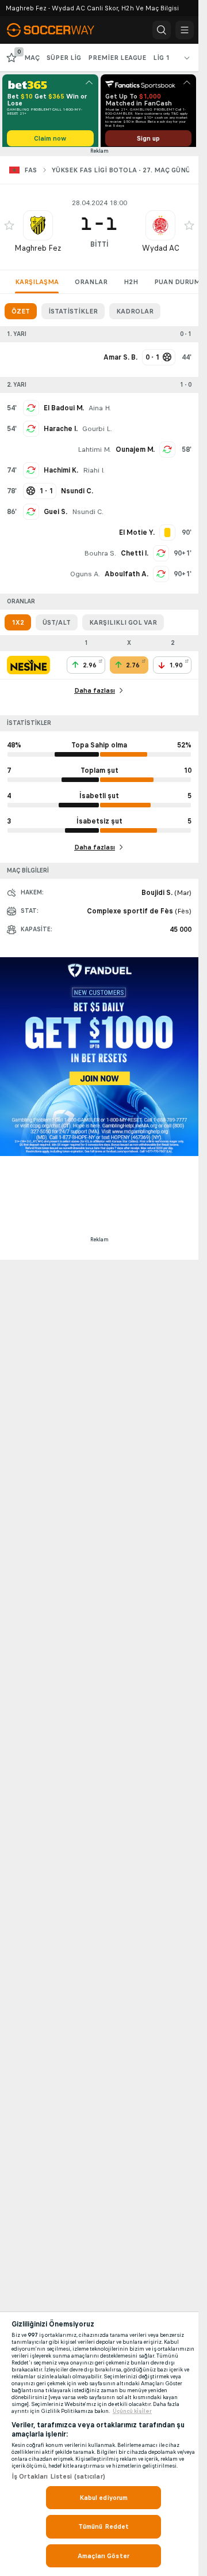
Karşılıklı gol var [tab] (123, 626)
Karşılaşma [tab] (37, 286)
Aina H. (100, 412)
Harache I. (61, 433)
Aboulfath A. (126, 578)
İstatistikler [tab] (73, 315)
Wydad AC (161, 252)
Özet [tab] (21, 315)
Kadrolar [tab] (135, 315)
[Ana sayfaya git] (59, 30)
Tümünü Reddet (104, 2526)
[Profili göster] (38, 229)
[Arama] (162, 30)
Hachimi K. (61, 474)
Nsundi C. (88, 516)
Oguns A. (85, 578)
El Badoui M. (64, 412)
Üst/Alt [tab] (57, 626)
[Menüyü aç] (185, 30)
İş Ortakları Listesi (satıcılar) (58, 2476)
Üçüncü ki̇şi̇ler (132, 2411)
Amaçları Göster (103, 2556)
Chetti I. (135, 557)
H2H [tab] (131, 286)
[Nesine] (28, 669)
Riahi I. (94, 474)
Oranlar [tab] (91, 286)
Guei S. (55, 516)
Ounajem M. (135, 454)
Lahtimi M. (94, 454)
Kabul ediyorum (104, 2498)
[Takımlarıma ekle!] (9, 229)
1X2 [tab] (18, 626)
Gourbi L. (97, 433)
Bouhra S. (100, 557)
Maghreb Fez (38, 252)
